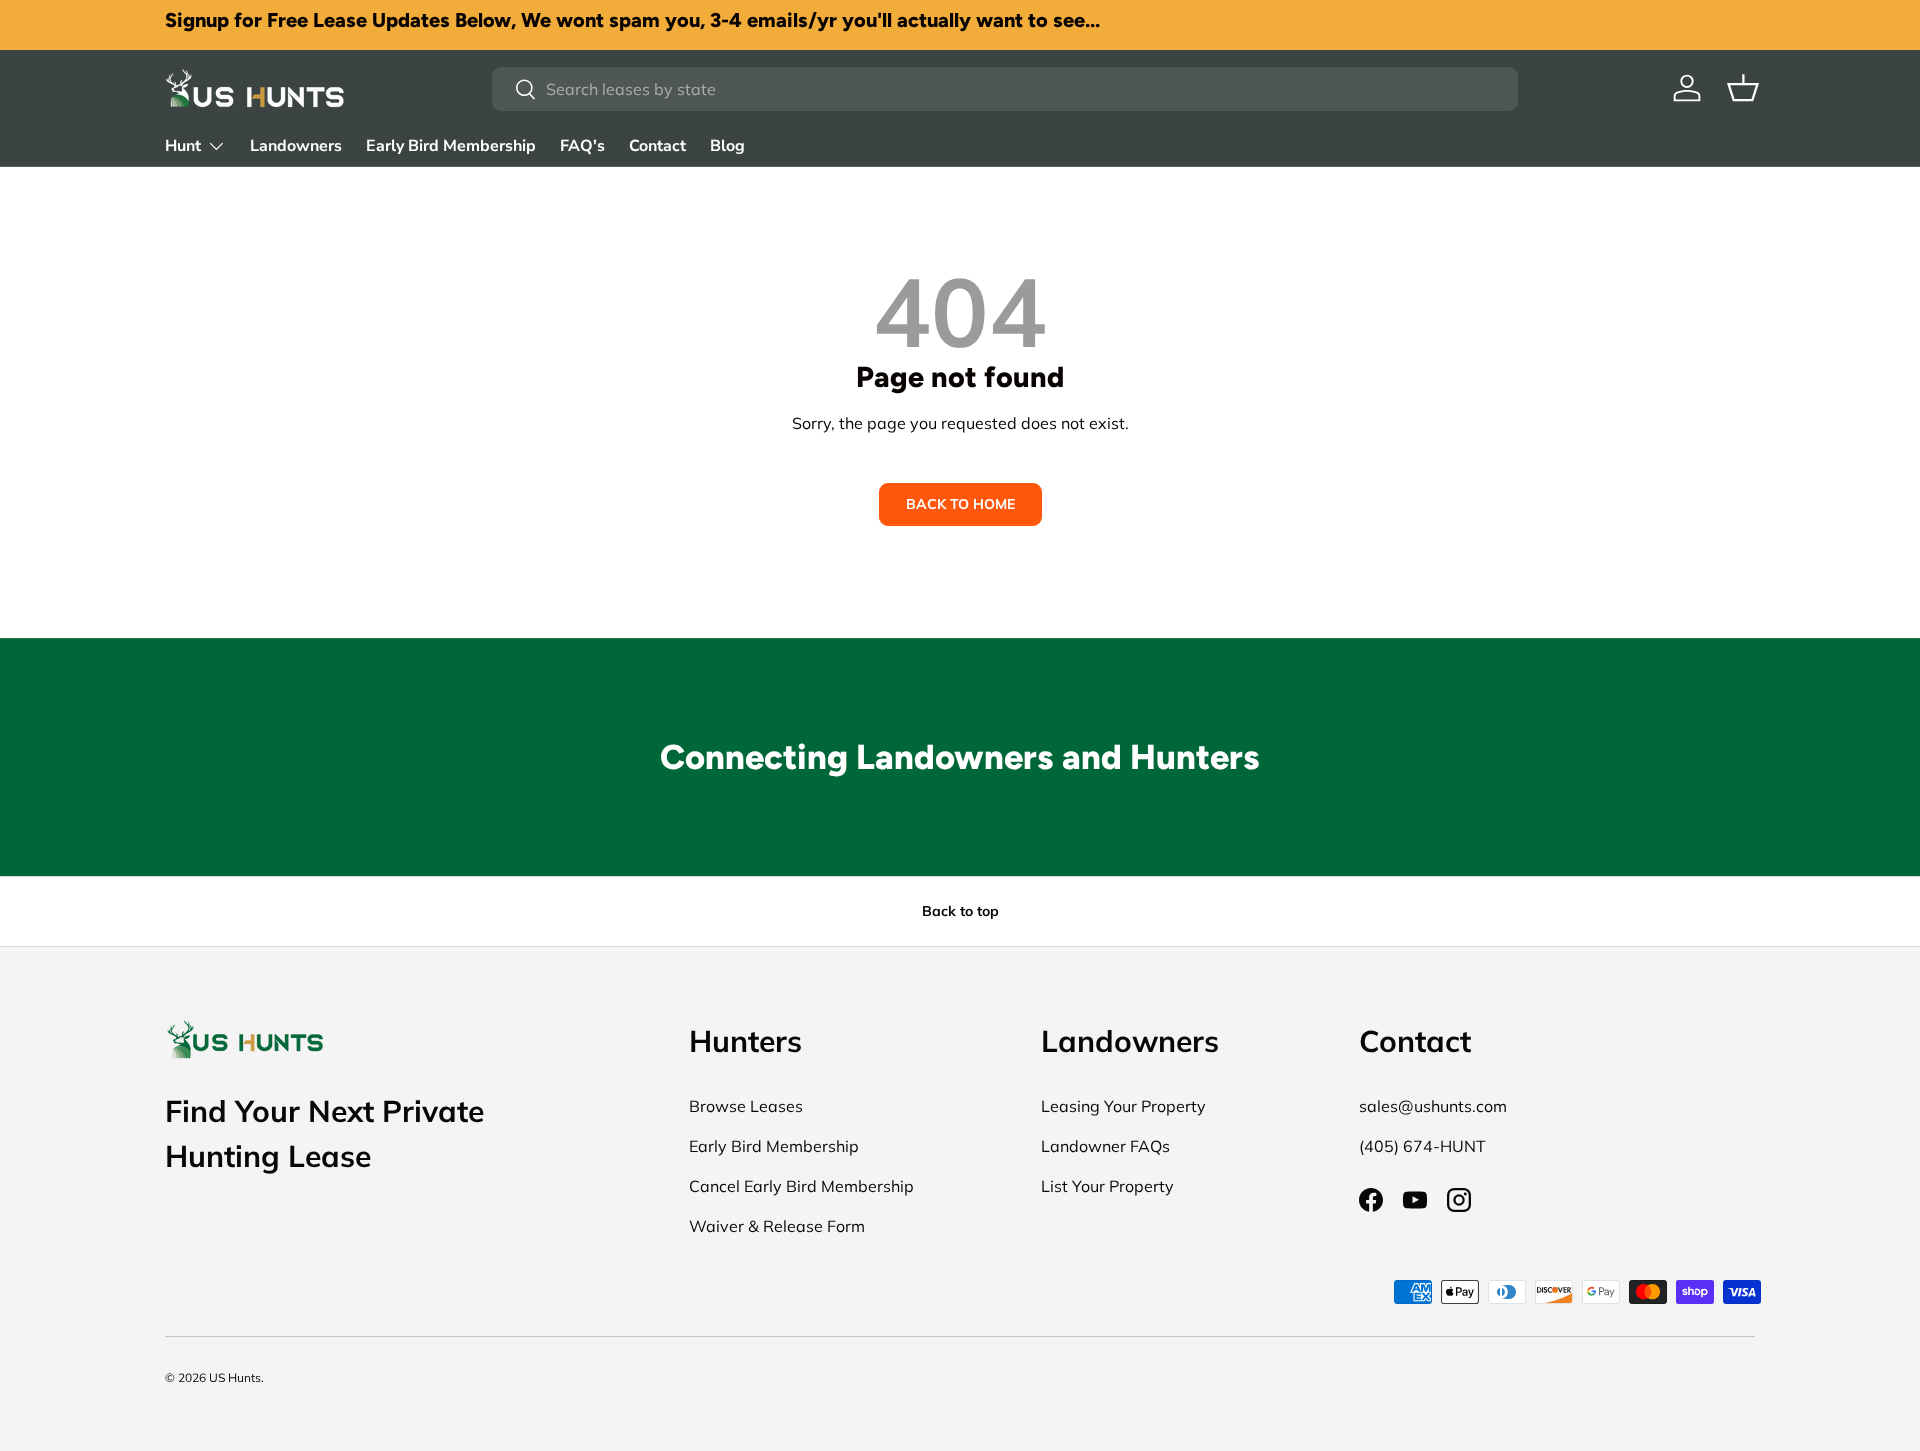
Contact (657, 146)
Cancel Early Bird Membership (801, 1186)
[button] (1743, 88)
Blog (727, 146)
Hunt (183, 146)
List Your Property (1107, 1186)
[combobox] (1004, 89)
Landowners (296, 146)
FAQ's (582, 146)
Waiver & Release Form (777, 1226)
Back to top (960, 911)
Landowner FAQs (1105, 1146)
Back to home (960, 504)
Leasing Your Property (1123, 1106)
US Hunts (235, 1377)
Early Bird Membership (451, 146)
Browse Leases (746, 1106)
